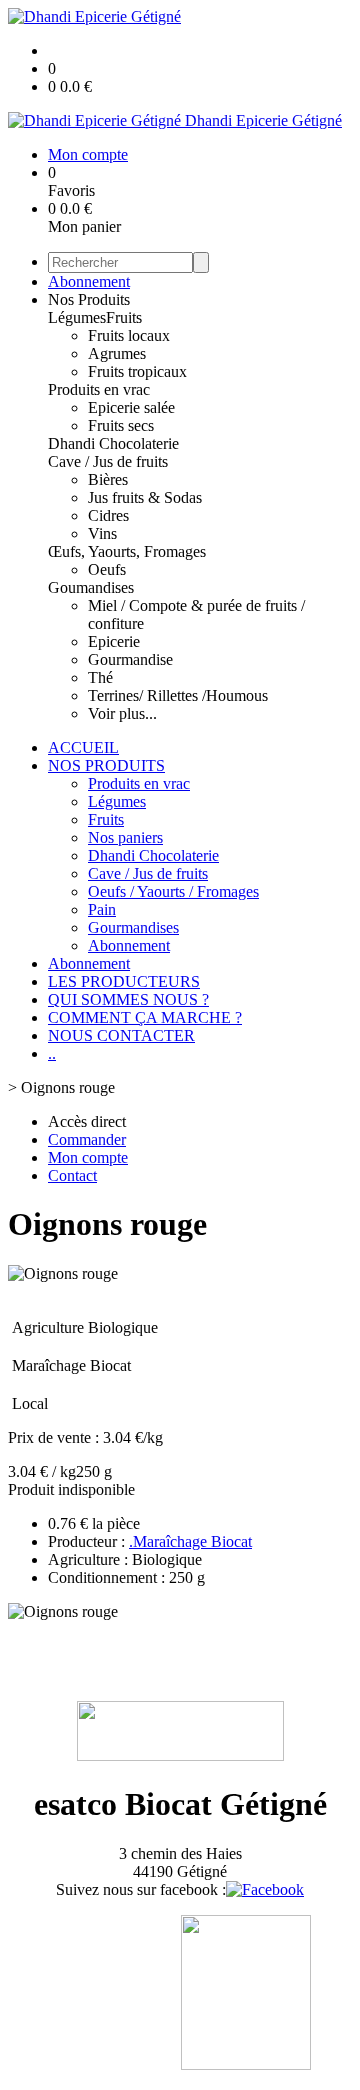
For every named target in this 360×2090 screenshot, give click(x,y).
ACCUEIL (83, 747)
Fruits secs (121, 425)
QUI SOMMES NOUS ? (128, 999)
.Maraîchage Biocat (190, 1541)
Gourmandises (133, 927)
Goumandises (91, 587)
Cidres (108, 515)
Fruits (124, 317)
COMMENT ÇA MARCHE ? (145, 1017)
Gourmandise (130, 659)
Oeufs (107, 569)
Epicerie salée (131, 407)
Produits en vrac (99, 389)
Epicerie (114, 641)
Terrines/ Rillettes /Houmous (178, 695)
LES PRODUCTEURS (124, 981)
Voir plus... (122, 713)
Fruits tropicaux (137, 371)
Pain (102, 909)
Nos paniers (125, 837)
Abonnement (89, 281)
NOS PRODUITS (106, 765)
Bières (108, 479)
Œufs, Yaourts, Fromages (127, 551)
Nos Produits (89, 299)
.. (52, 1053)
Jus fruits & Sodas (145, 497)
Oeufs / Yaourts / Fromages (173, 891)
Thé (100, 677)
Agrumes (117, 353)
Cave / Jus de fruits (108, 461)
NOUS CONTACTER (121, 1035)
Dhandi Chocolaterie (113, 443)
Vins (102, 533)
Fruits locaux (129, 335)
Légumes (77, 317)
